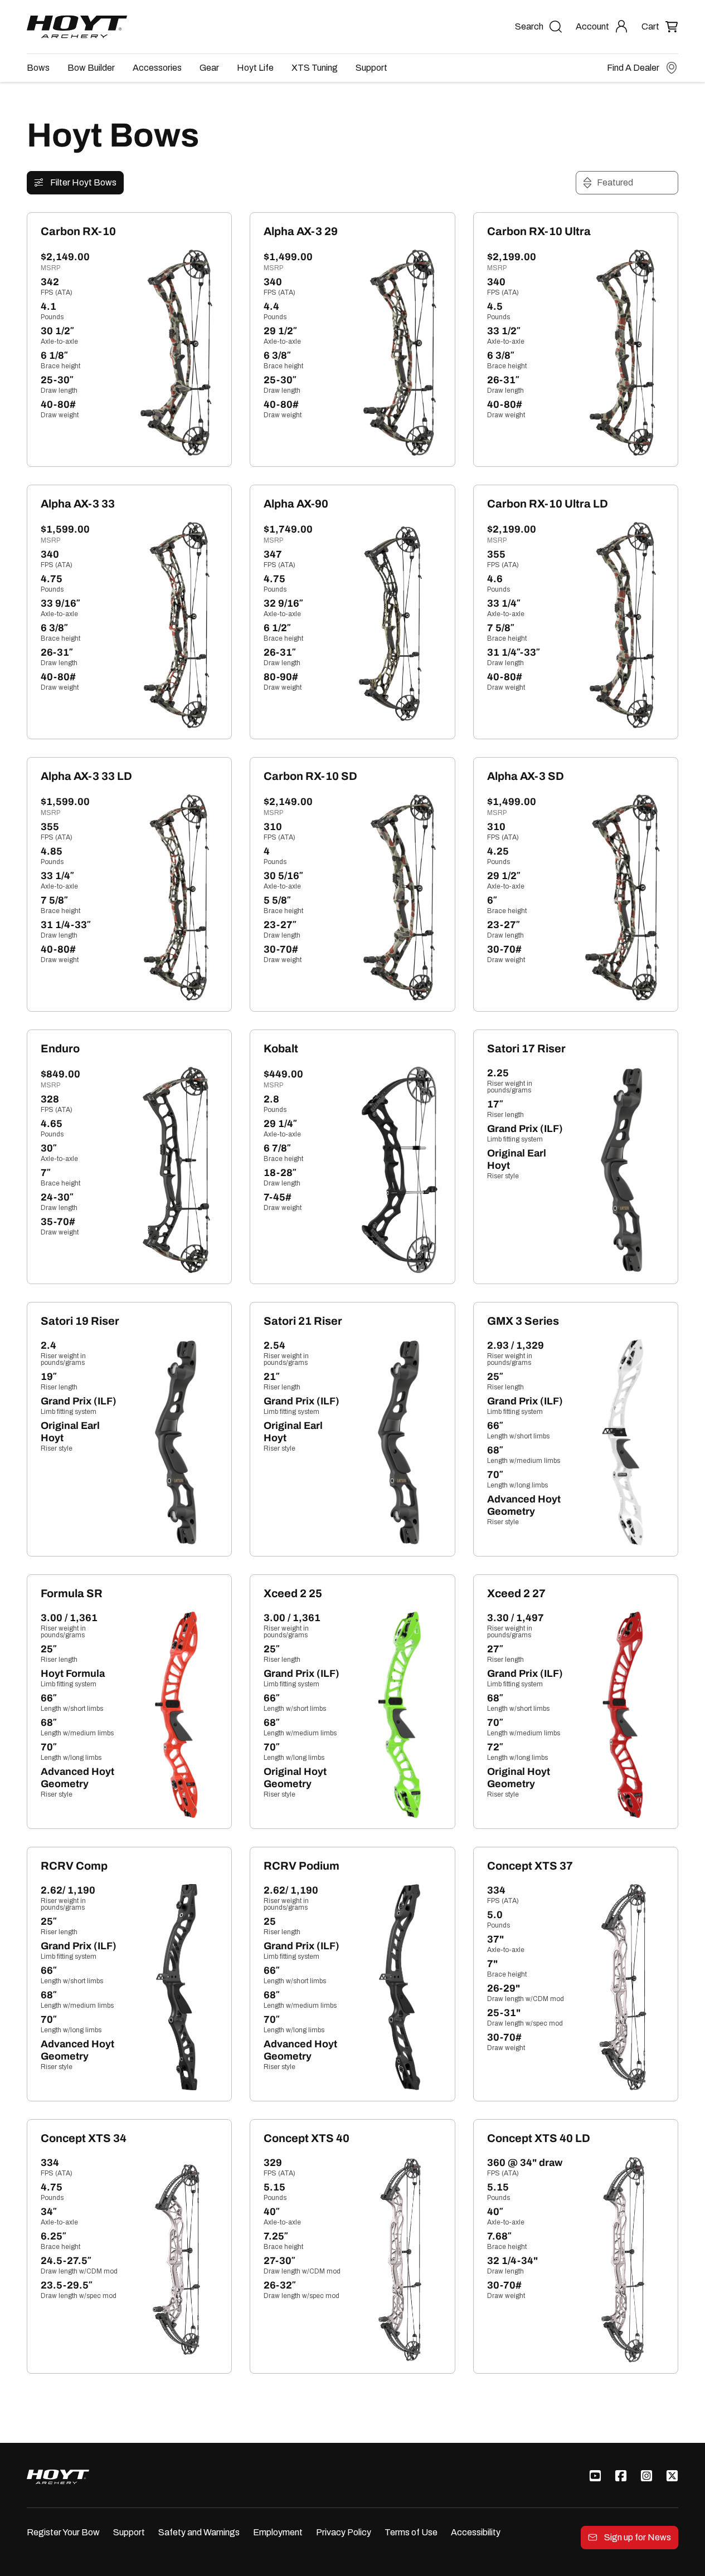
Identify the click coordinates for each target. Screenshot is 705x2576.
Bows (38, 68)
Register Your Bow (63, 2532)
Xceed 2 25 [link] (293, 1593)
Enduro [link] (60, 1048)
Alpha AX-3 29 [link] (301, 231)
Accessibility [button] (476, 2532)
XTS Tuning (315, 68)
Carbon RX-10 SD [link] (310, 776)
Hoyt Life (255, 68)
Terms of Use (411, 2532)
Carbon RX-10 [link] (78, 231)
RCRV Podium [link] (302, 1866)
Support (371, 68)
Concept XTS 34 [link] (84, 2138)
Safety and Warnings (199, 2532)
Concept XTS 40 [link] (307, 2138)
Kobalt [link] (281, 1048)
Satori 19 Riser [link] (80, 1321)
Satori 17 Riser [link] (526, 1048)
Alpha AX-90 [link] (296, 504)
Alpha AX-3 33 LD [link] (86, 776)
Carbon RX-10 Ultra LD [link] (548, 504)
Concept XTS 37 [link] (530, 1866)
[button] (660, 26)
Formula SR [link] (72, 1593)
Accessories (157, 68)
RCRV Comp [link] (74, 1866)
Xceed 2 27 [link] (516, 1593)
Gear (209, 68)
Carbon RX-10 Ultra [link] (539, 231)
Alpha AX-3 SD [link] (526, 776)
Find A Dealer (633, 68)
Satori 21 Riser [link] (303, 1321)
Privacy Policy (344, 2532)
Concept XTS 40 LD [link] (539, 2138)
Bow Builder (91, 68)
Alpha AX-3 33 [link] (78, 504)
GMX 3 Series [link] (523, 1321)
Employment (278, 2532)
